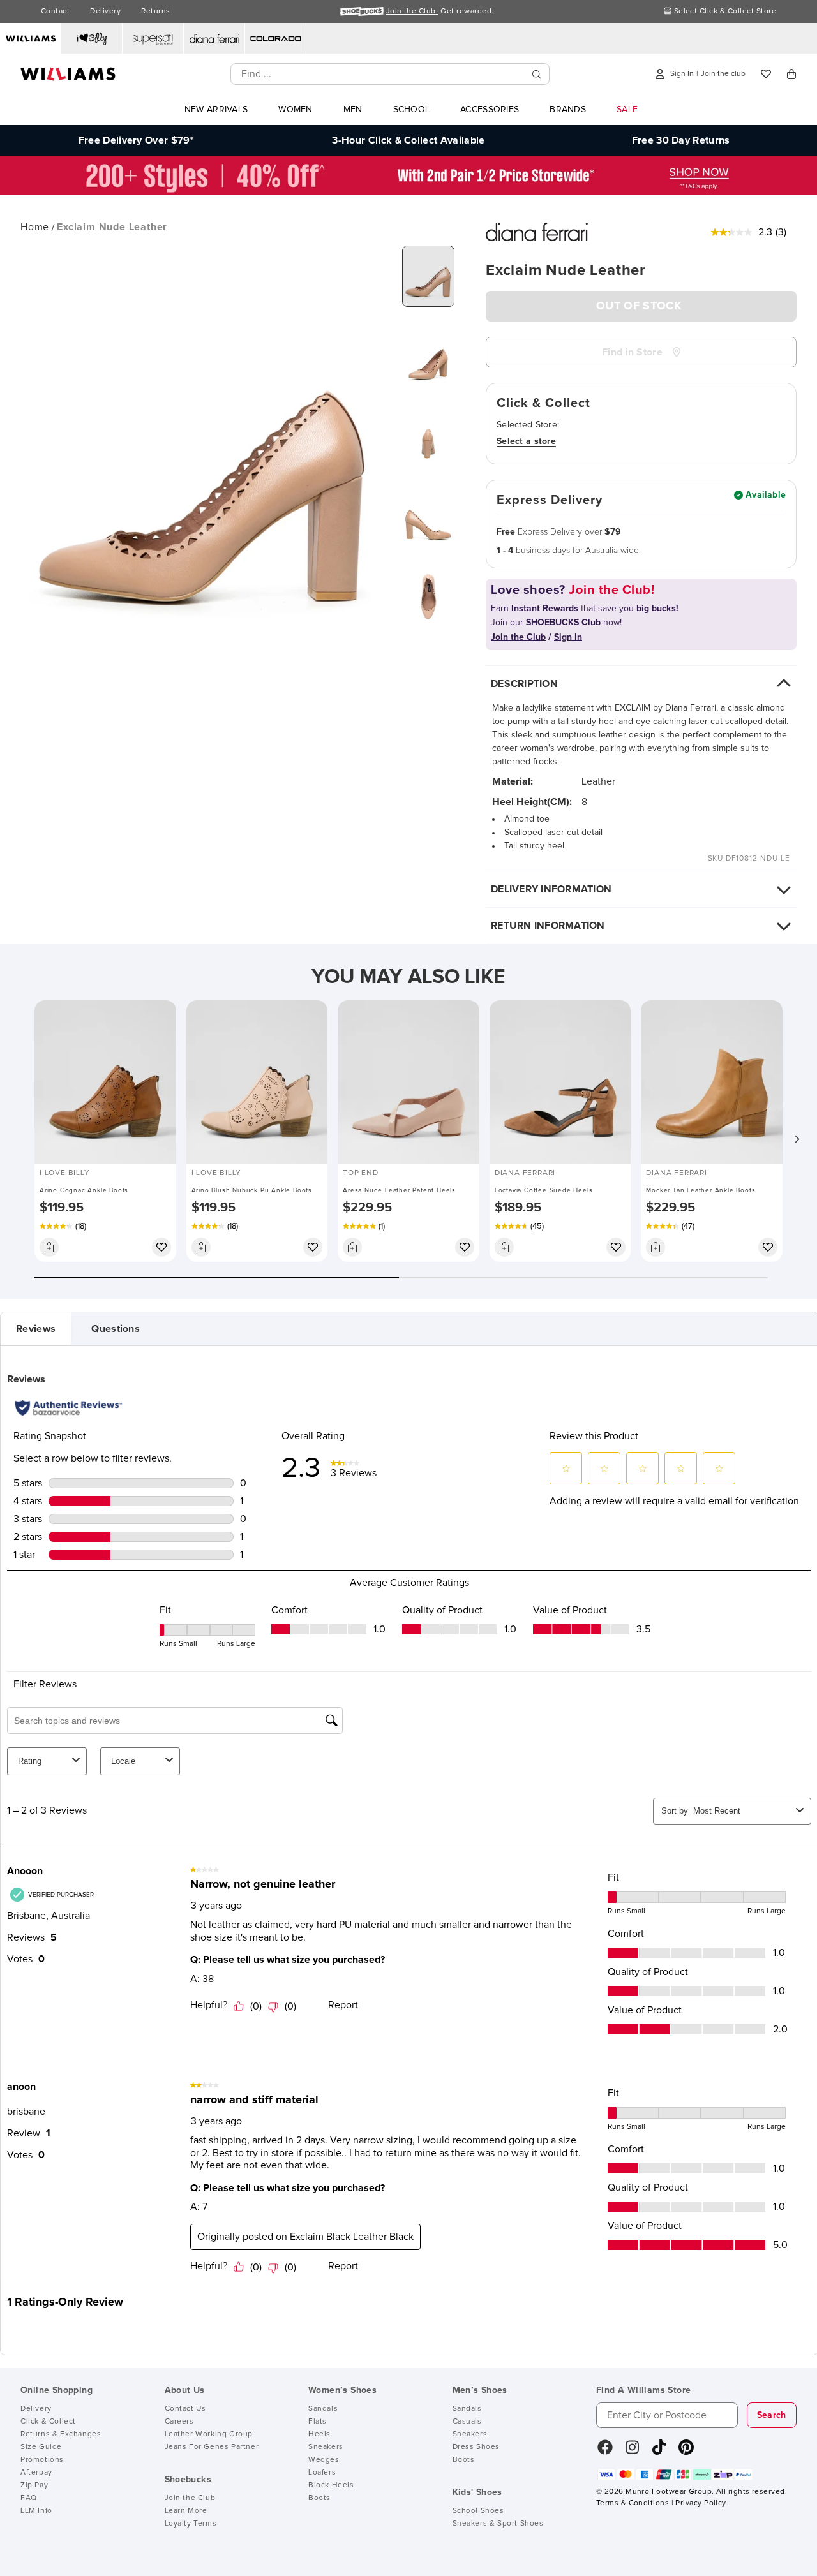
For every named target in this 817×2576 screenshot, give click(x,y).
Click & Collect (48, 2422)
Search (772, 2415)
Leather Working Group (209, 2434)
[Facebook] (605, 2452)
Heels (319, 2434)
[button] (797, 1139)
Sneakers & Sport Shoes (498, 2524)
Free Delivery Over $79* (136, 140)
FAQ (29, 2498)
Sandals (323, 2409)
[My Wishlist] (766, 74)
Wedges (324, 2460)
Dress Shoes (476, 2447)
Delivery (105, 11)
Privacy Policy (701, 2503)
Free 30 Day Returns (681, 140)
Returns (155, 11)
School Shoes (478, 2511)
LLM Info (36, 2511)
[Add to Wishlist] (161, 1247)
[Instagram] (633, 2452)
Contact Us (185, 2409)
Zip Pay (34, 2485)
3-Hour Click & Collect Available (408, 140)
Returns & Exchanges (61, 2434)
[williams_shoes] (686, 2452)
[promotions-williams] (408, 191)
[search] (537, 74)
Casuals (467, 2422)
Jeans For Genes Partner (212, 2447)
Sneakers (326, 2447)
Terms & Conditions (633, 2503)
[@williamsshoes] (659, 2452)
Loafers (322, 2473)
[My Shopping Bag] (791, 74)
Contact (55, 11)
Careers (179, 2422)
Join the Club (190, 2498)
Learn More (186, 2511)
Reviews (36, 1329)
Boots (319, 2498)
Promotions (42, 2460)
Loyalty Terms (191, 2524)
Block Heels (331, 2485)
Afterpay (36, 2473)
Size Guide (41, 2447)
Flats (318, 2422)
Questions (116, 1329)
